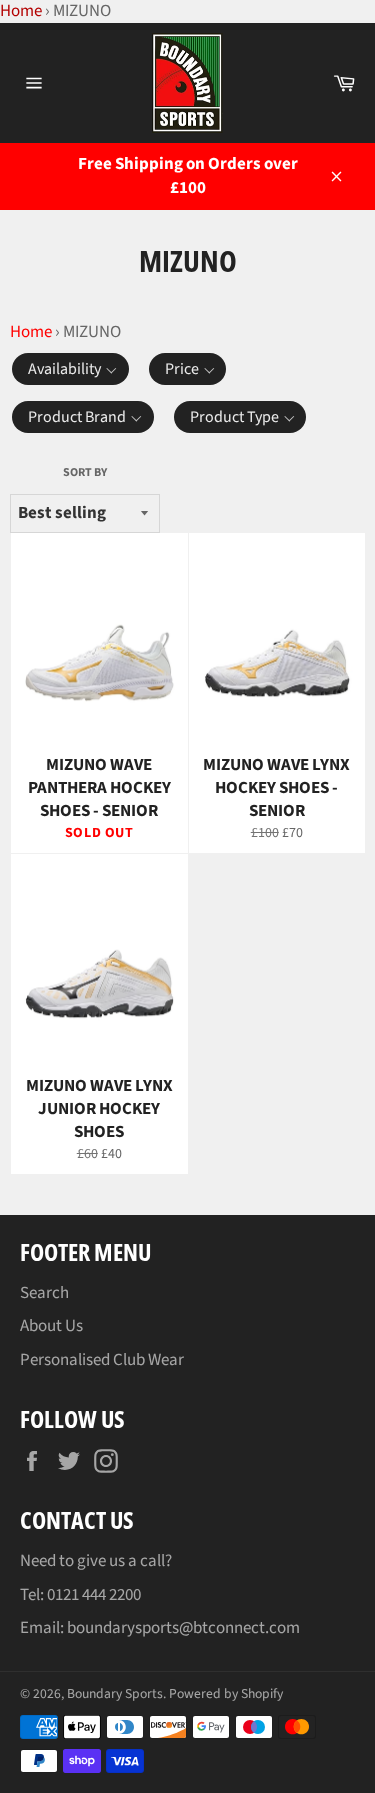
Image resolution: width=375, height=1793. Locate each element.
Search (44, 1293)
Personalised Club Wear (102, 1360)
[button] (70, 369)
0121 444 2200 (94, 1595)
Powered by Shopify (226, 1693)
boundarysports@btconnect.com (183, 1628)
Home (31, 332)
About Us (51, 1326)
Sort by (85, 473)
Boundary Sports (115, 1693)
